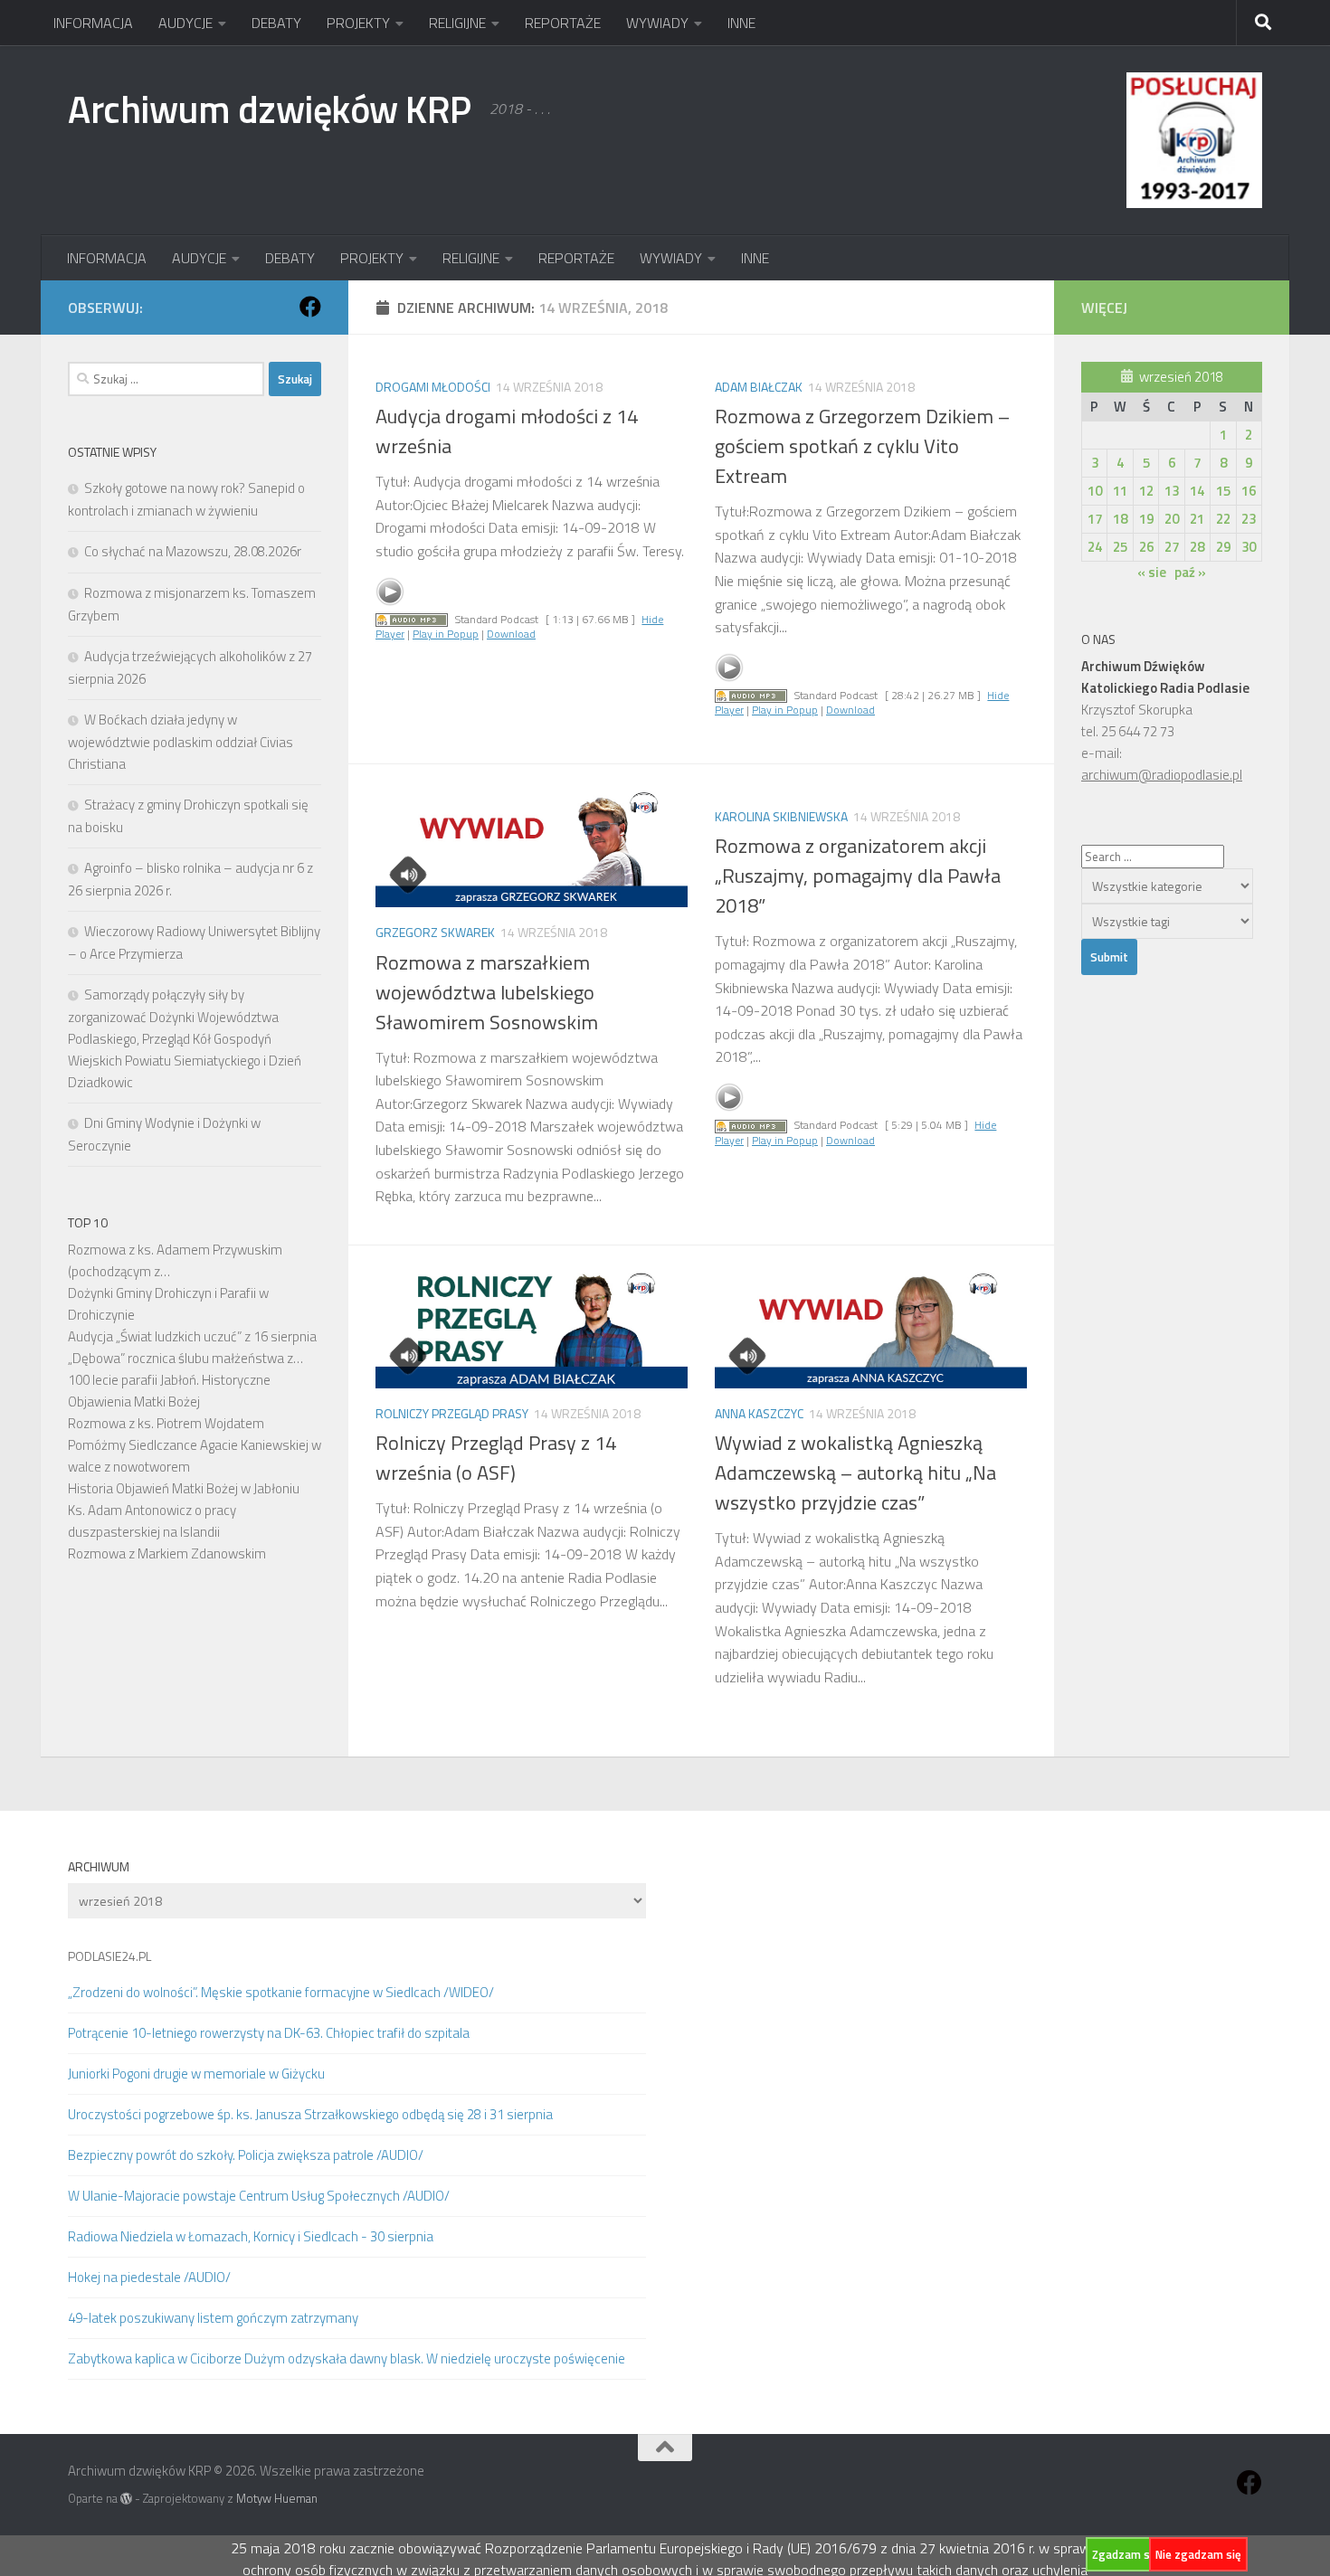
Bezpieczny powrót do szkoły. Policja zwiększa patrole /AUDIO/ (246, 2155)
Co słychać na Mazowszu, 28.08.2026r (193, 551)
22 (1223, 519)
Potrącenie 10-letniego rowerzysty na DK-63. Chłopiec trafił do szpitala (269, 2033)
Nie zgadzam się (1198, 2554)
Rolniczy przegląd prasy (452, 1413)
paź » (1190, 572)
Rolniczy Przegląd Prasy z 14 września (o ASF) (496, 1458)
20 (1172, 519)
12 (1146, 491)
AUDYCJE (185, 23)
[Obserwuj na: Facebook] (310, 307)
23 (1249, 519)
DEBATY (276, 23)
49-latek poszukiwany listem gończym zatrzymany (213, 2318)
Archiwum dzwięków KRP (270, 109)
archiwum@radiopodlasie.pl (1162, 775)
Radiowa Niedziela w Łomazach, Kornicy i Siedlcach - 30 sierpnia (251, 2236)
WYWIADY (657, 23)
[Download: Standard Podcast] (412, 619)
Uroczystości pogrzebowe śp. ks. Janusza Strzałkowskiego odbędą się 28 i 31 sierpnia (310, 2114)
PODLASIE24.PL (109, 1956)
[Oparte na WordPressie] (126, 2499)
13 (1172, 491)
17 (1095, 519)
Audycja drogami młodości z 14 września (507, 431)
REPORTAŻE (563, 23)
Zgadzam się (1126, 2554)
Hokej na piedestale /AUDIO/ (149, 2277)
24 (1095, 547)
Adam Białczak (759, 387)
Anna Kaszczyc (759, 1413)
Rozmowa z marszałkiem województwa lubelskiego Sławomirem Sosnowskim (487, 992)
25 (1120, 547)
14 (1197, 491)
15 (1223, 491)
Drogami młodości (433, 387)
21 (1197, 519)
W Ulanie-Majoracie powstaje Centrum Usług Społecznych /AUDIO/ (259, 2196)
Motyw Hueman (277, 2498)
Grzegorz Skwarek (435, 932)
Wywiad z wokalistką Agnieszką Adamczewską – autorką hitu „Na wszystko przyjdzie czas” (855, 1473)
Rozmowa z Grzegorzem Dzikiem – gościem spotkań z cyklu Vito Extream (862, 446)
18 (1120, 519)
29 (1223, 547)
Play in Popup (446, 634)
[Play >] (390, 592)
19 (1146, 519)
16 (1249, 491)
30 (1249, 547)
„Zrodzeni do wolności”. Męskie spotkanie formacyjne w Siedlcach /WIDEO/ (281, 1992)
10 (1095, 491)
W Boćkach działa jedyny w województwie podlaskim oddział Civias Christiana (180, 742)
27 (1172, 547)
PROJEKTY (358, 23)
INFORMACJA (93, 23)
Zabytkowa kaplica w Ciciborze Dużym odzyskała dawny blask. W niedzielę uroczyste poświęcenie (347, 2358)
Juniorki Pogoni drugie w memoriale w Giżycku (196, 2074)
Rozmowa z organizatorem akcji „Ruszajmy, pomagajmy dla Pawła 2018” (858, 876)
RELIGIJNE (457, 23)
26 (1146, 547)
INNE (741, 23)
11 (1120, 491)
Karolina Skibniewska (781, 816)
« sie (1152, 572)
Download (511, 634)
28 (1197, 547)
